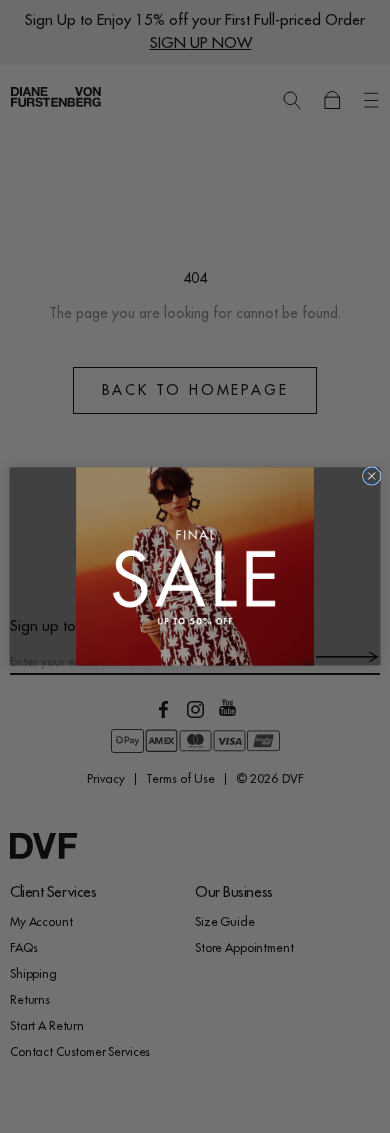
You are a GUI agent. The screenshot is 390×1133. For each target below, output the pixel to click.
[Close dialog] (371, 476)
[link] (195, 566)
